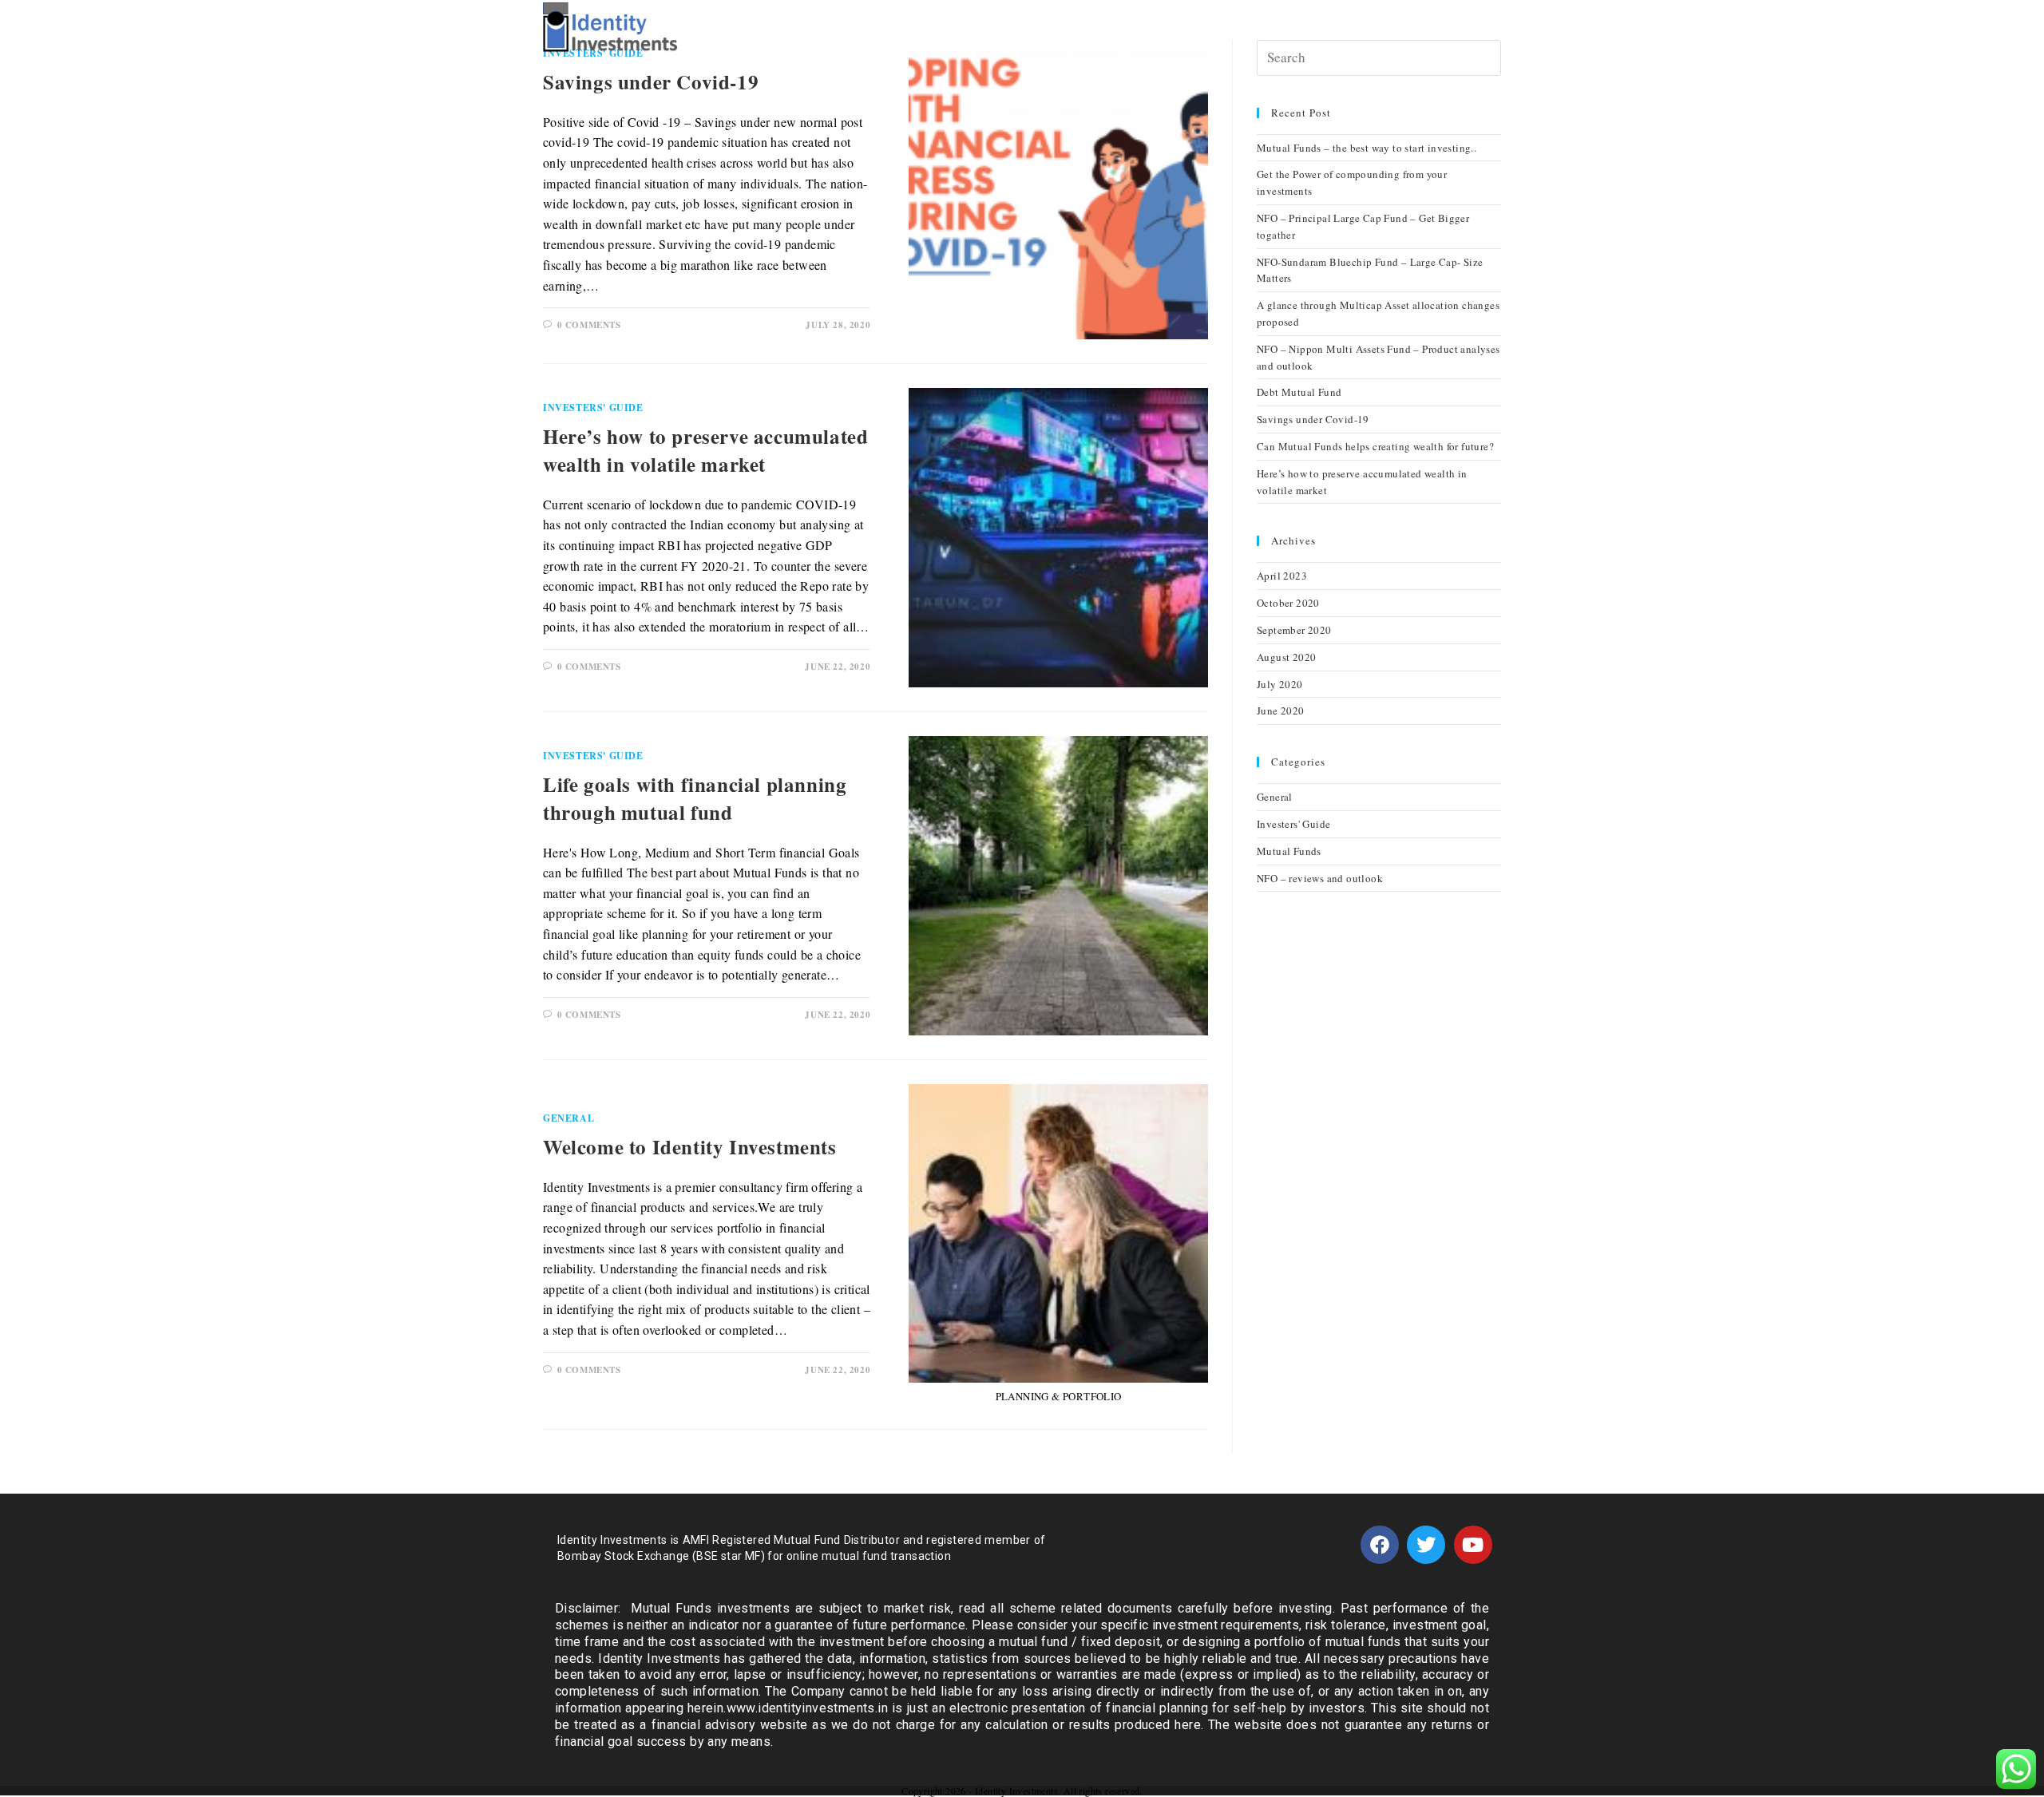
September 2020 (1294, 630)
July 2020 (1280, 684)
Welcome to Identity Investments (690, 1147)
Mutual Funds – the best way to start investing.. (1367, 148)
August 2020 (1286, 657)
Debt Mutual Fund (1299, 392)
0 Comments (589, 325)
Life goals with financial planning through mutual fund (695, 798)
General (568, 1118)
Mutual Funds (1289, 851)
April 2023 (1282, 576)
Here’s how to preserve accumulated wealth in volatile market (705, 450)
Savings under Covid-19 (651, 82)
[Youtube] (1473, 1545)
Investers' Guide (593, 408)
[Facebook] (1380, 1545)
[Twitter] (1426, 1545)
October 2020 (1288, 603)
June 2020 (1281, 710)
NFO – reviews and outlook (1320, 878)
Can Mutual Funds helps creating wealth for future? (1375, 446)
